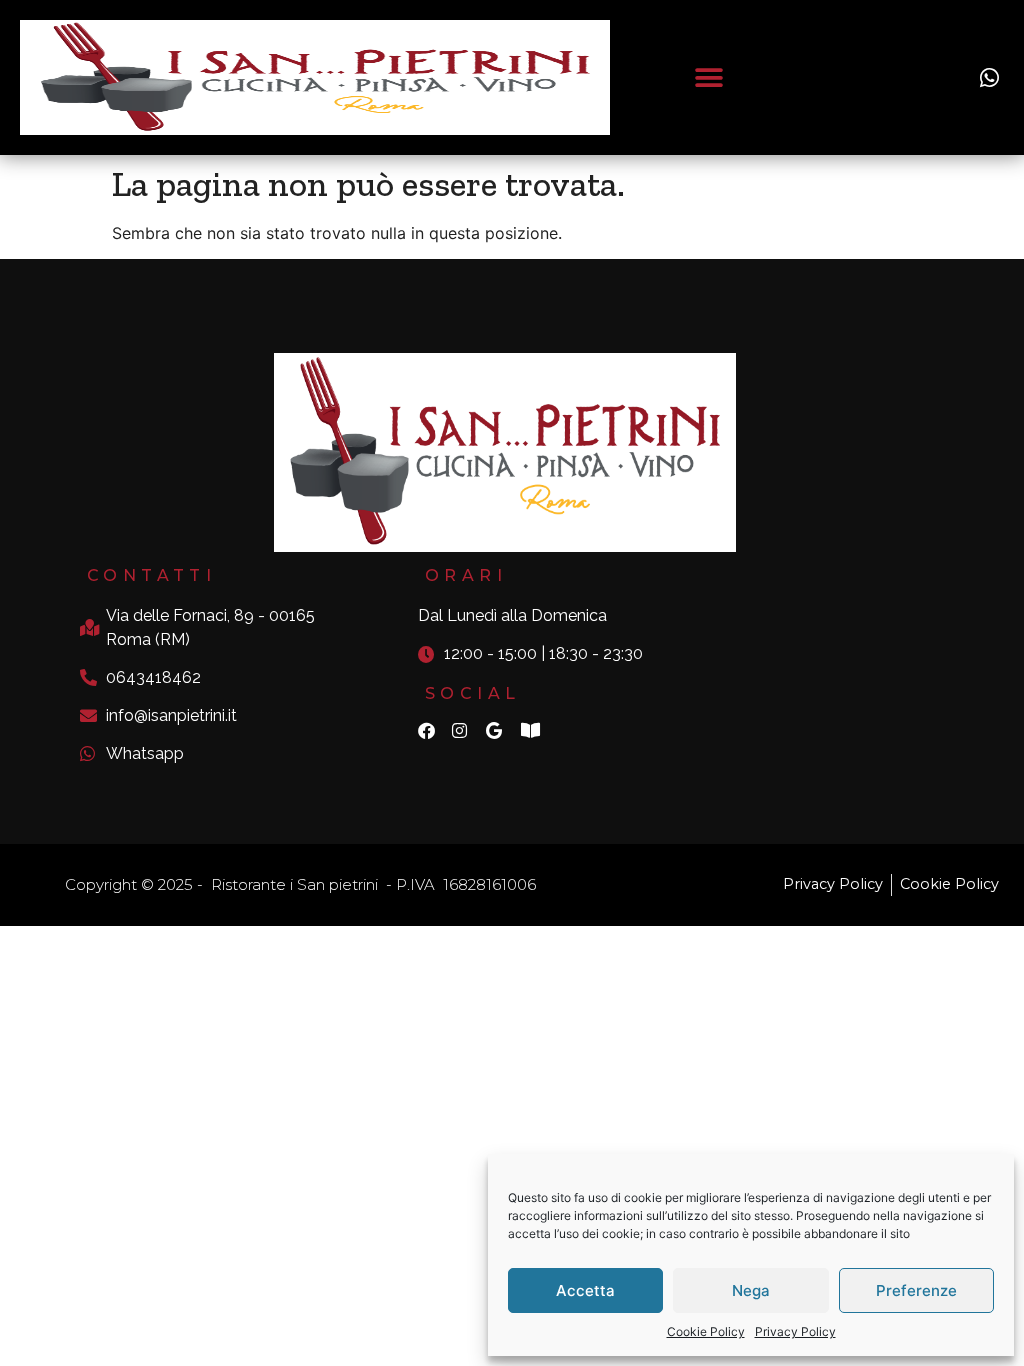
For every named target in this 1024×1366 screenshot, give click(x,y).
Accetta (585, 1290)
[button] (708, 77)
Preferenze (916, 1290)
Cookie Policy (706, 1331)
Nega (751, 1290)
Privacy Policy (795, 1331)
